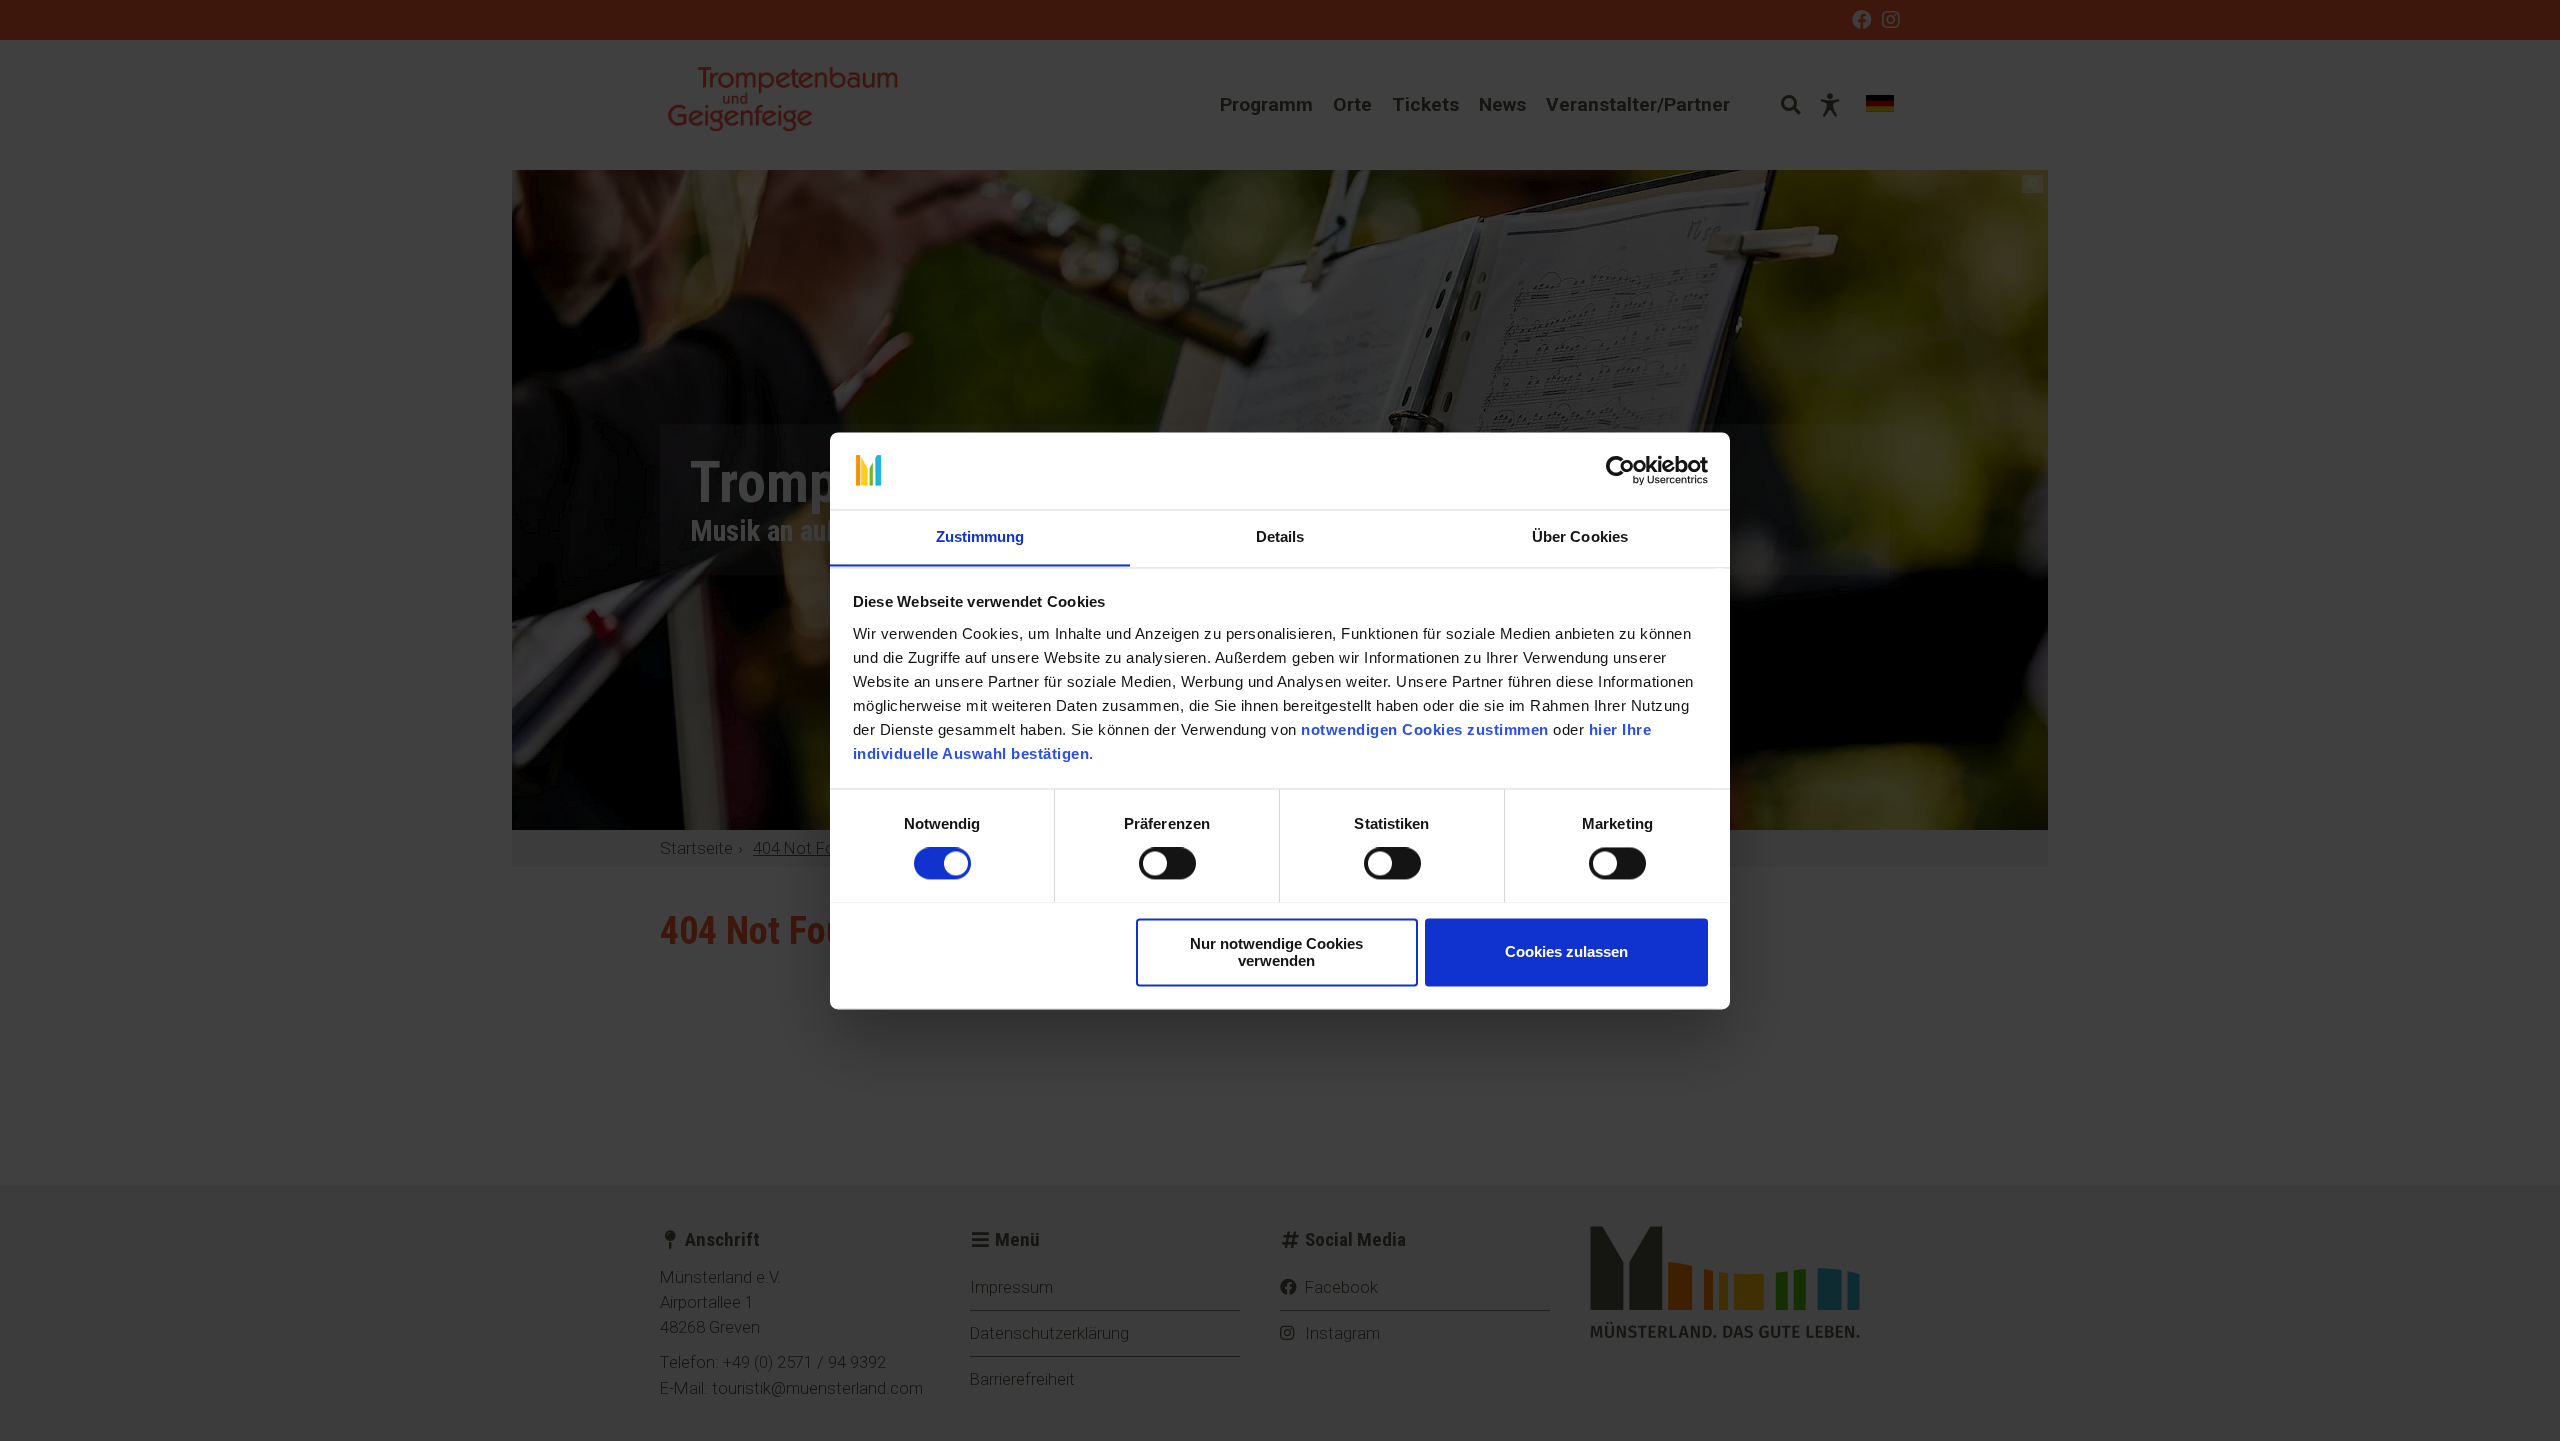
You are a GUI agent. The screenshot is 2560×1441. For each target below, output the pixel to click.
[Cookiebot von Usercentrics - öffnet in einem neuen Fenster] (1620, 470)
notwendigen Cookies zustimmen (1425, 729)
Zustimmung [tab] (980, 536)
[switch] (1167, 863)
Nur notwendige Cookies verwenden (1276, 952)
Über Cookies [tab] (1580, 536)
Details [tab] (1280, 536)
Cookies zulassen (1566, 951)
